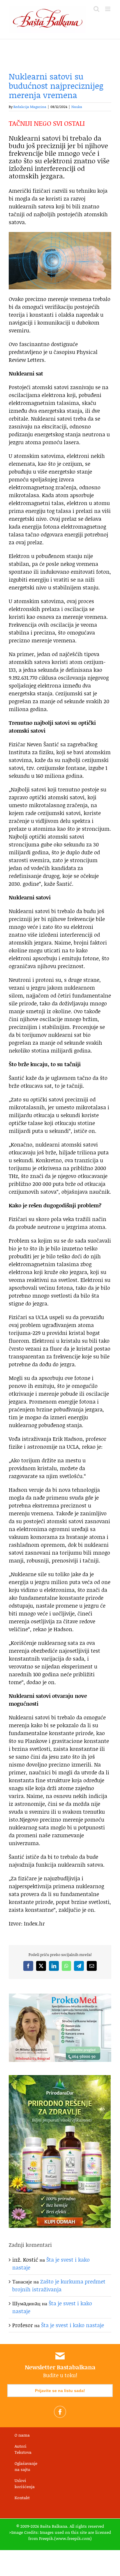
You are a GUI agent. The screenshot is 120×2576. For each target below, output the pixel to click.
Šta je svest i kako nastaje (73, 2325)
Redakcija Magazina (30, 107)
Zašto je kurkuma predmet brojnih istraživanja (59, 2285)
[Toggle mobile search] (96, 9)
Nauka (77, 107)
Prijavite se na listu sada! (60, 2391)
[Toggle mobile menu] (108, 9)
